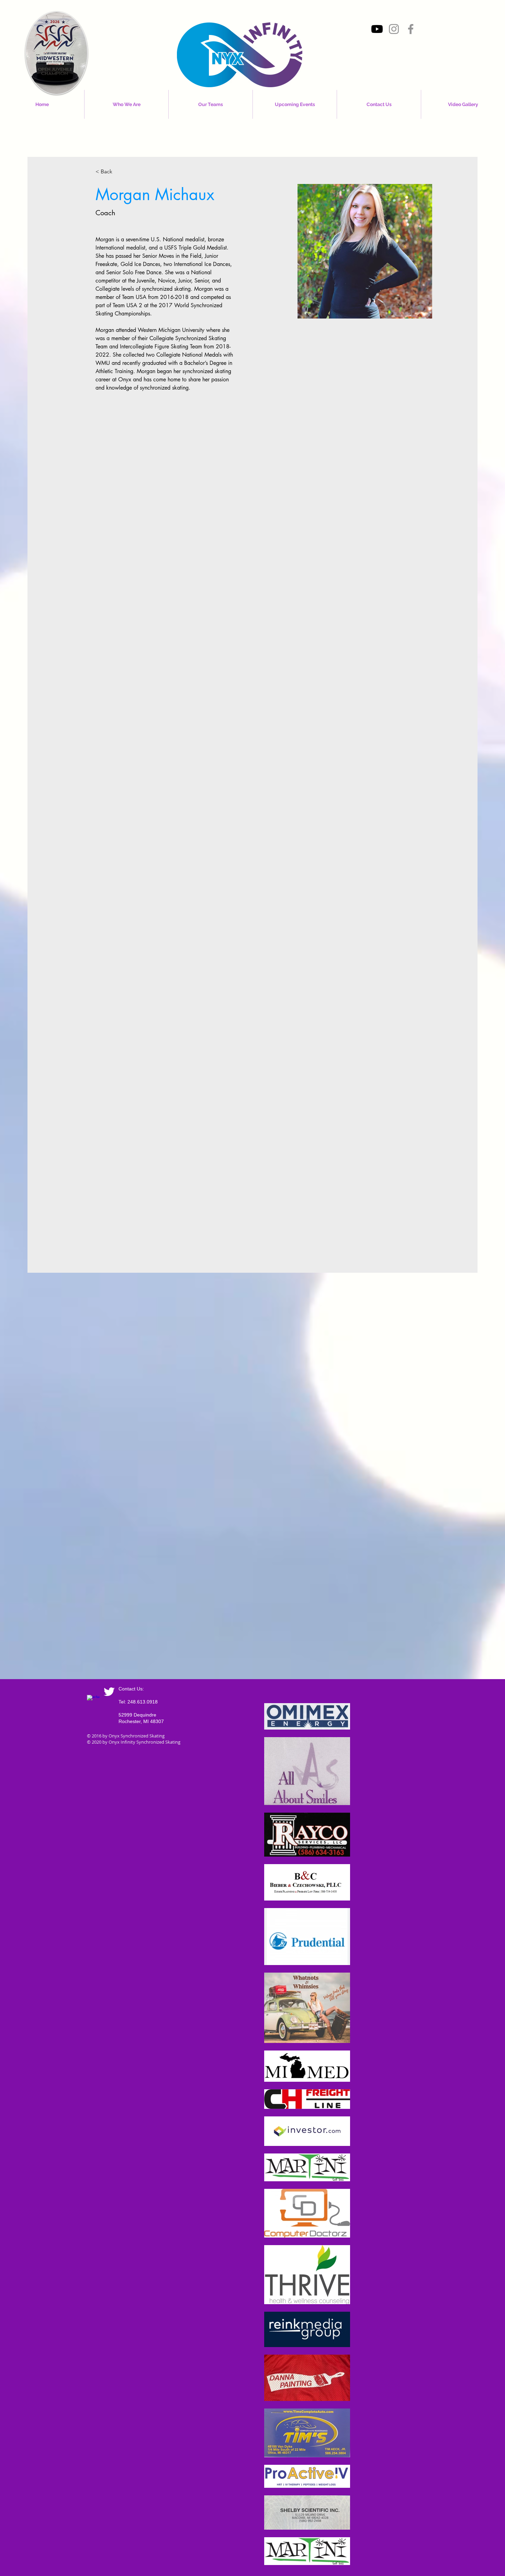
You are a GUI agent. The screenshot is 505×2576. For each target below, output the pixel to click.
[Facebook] (411, 29)
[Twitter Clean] (109, 1692)
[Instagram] (394, 29)
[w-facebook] (93, 1701)
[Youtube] (377, 29)
